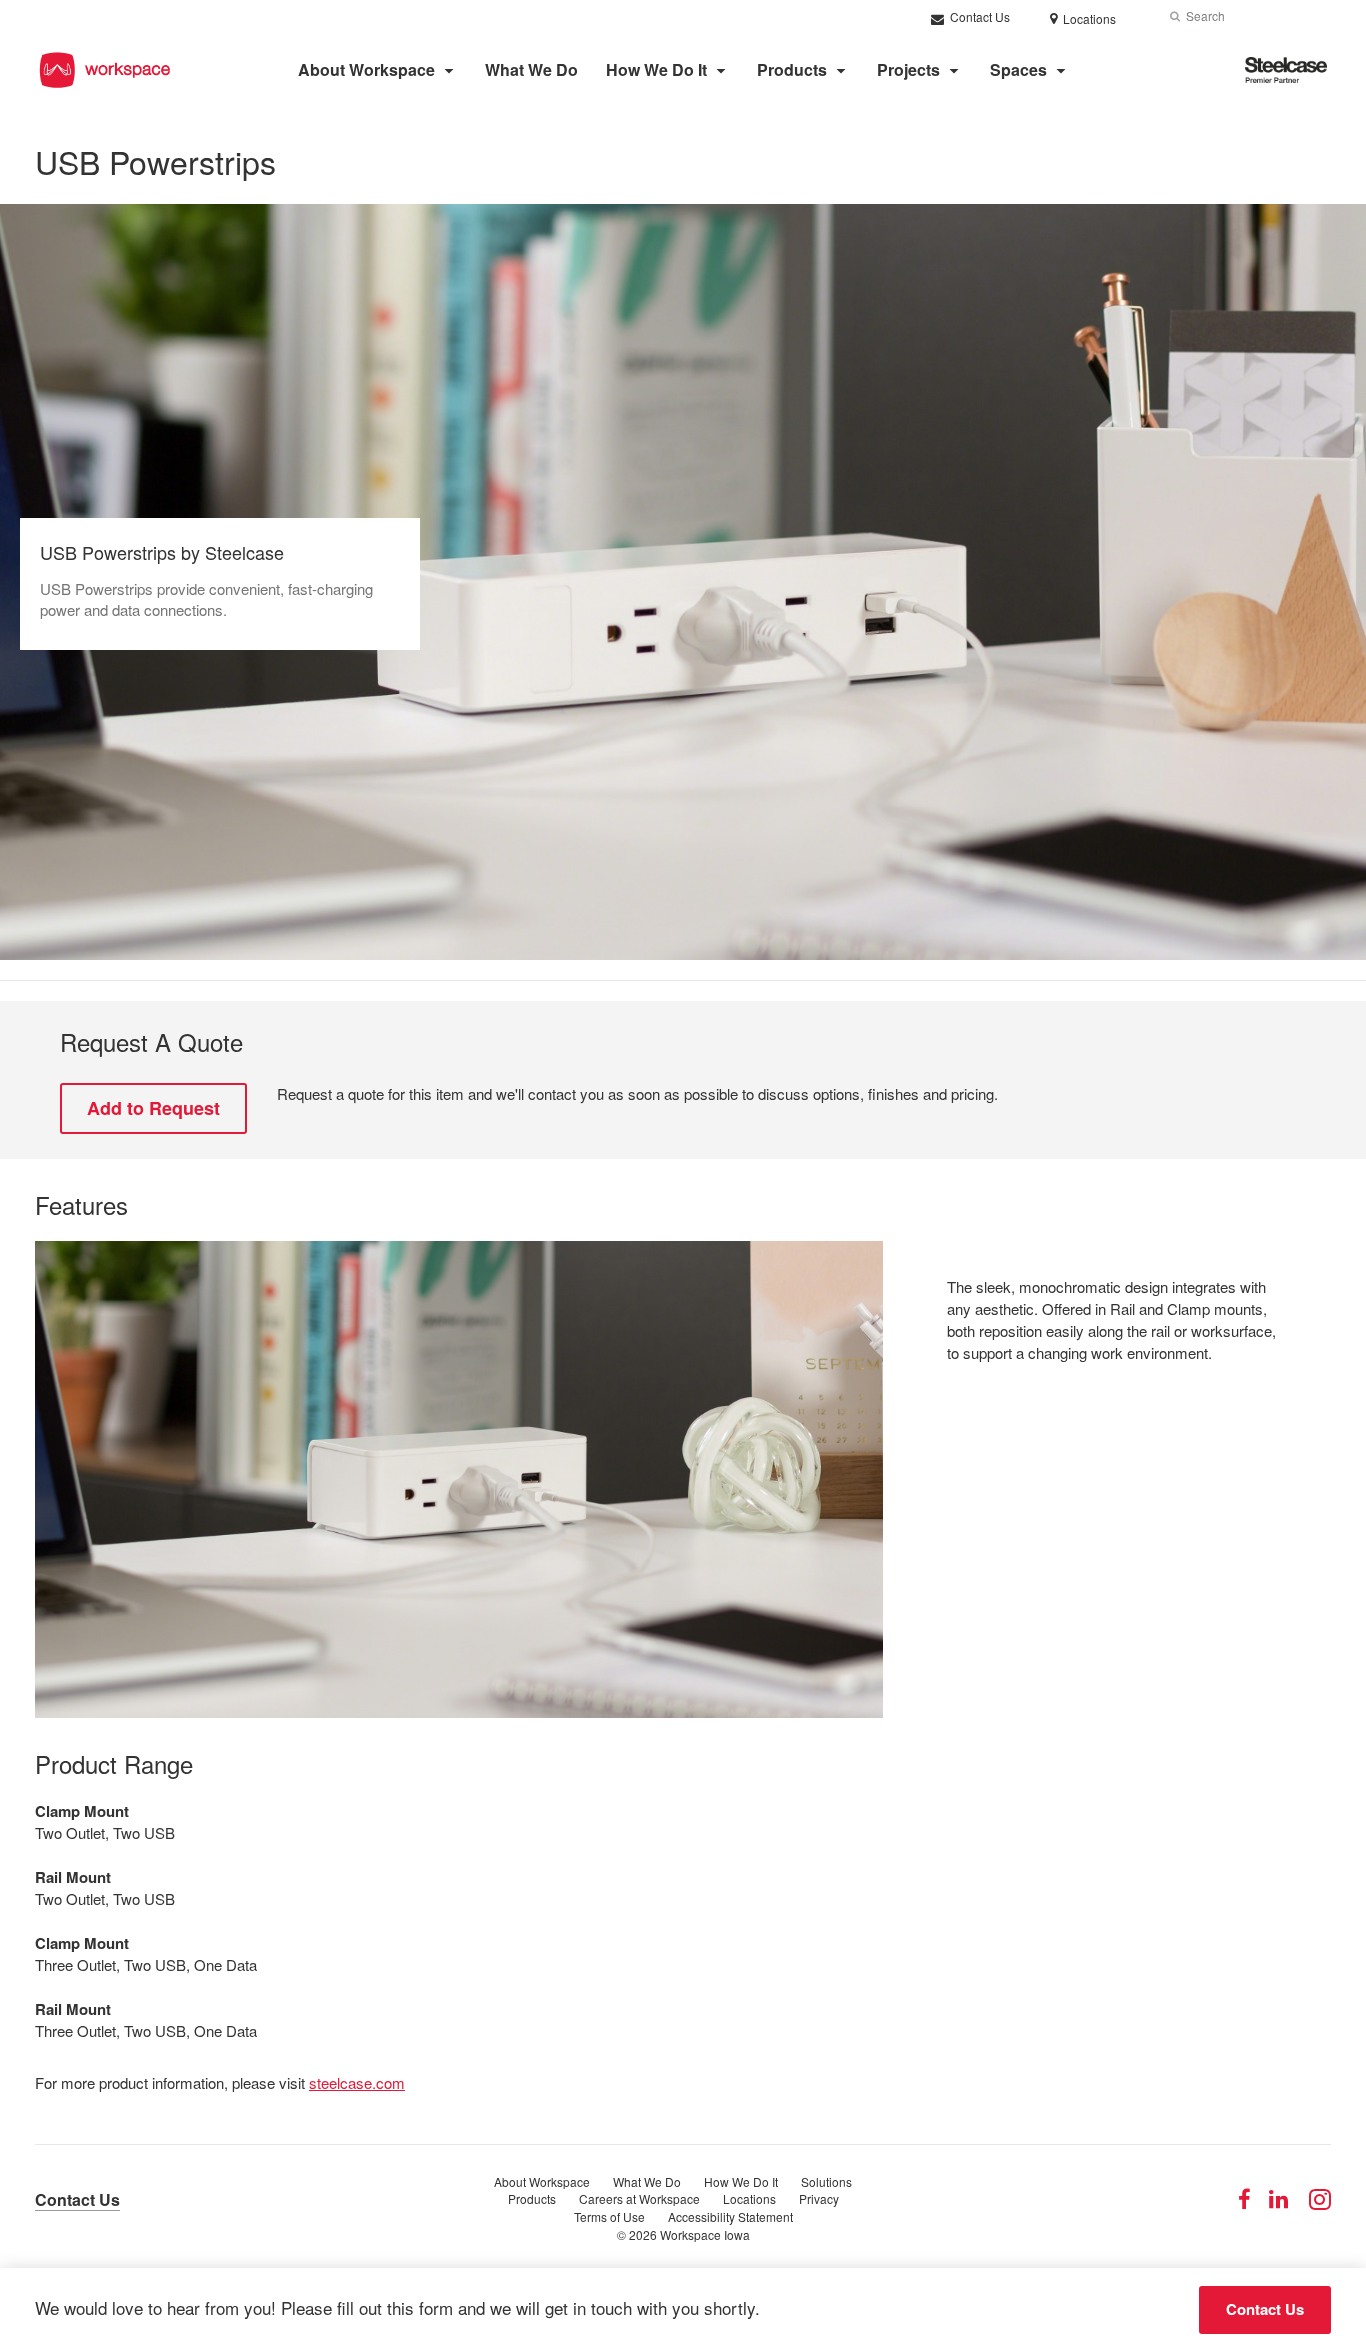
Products (792, 69)
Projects (908, 69)
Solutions (826, 2181)
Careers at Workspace (639, 2198)
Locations (749, 2198)
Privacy (819, 2198)
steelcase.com (357, 2082)
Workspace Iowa (705, 2234)
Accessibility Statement (730, 2216)
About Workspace (366, 69)
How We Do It (656, 69)
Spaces (1018, 69)
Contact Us (978, 16)
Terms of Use (609, 2216)
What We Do (531, 69)
